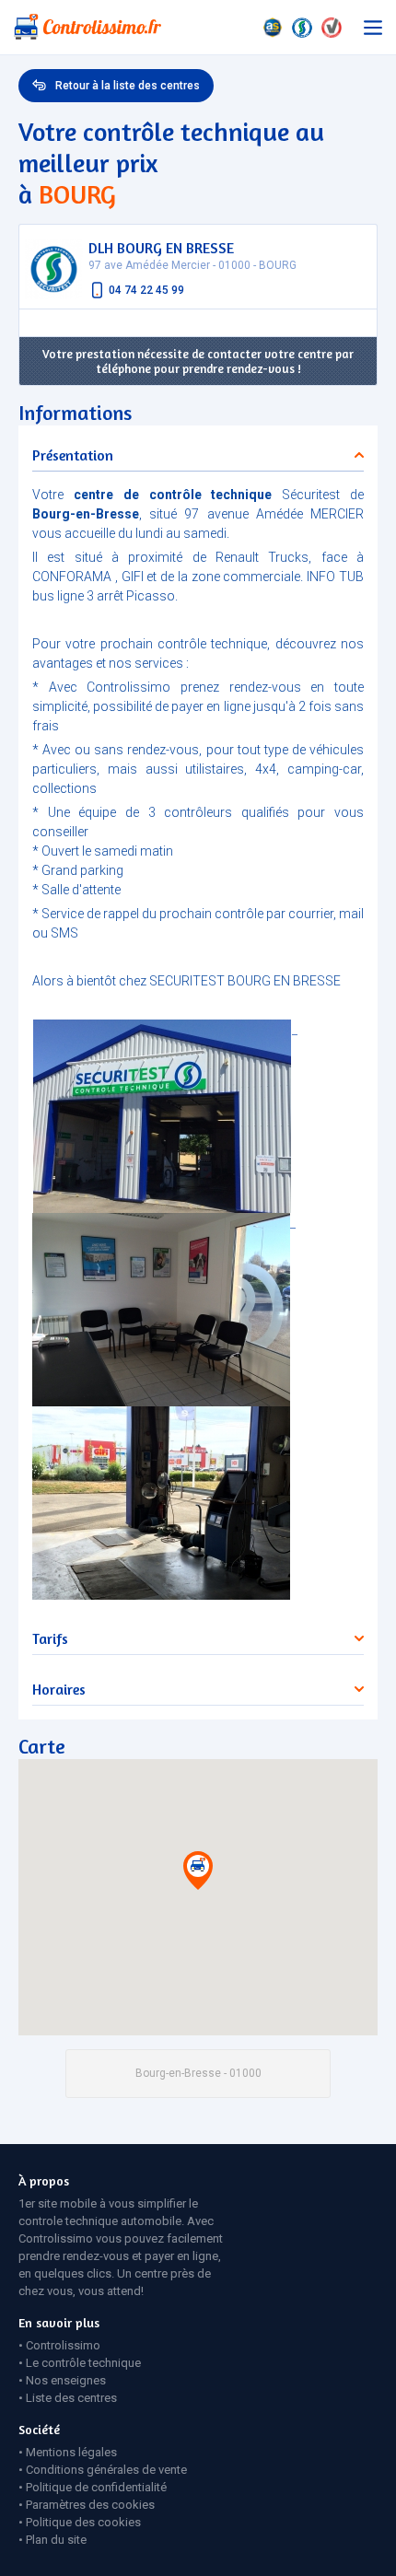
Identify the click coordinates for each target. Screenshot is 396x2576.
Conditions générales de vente (106, 2470)
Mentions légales (71, 2452)
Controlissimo (63, 2345)
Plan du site (56, 2540)
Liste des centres (71, 2398)
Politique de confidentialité (96, 2487)
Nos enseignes (66, 2380)
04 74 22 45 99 (146, 290)
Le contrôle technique (83, 2363)
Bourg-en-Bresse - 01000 (198, 2073)
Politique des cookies (83, 2522)
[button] (198, 1874)
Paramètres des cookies (90, 2505)
